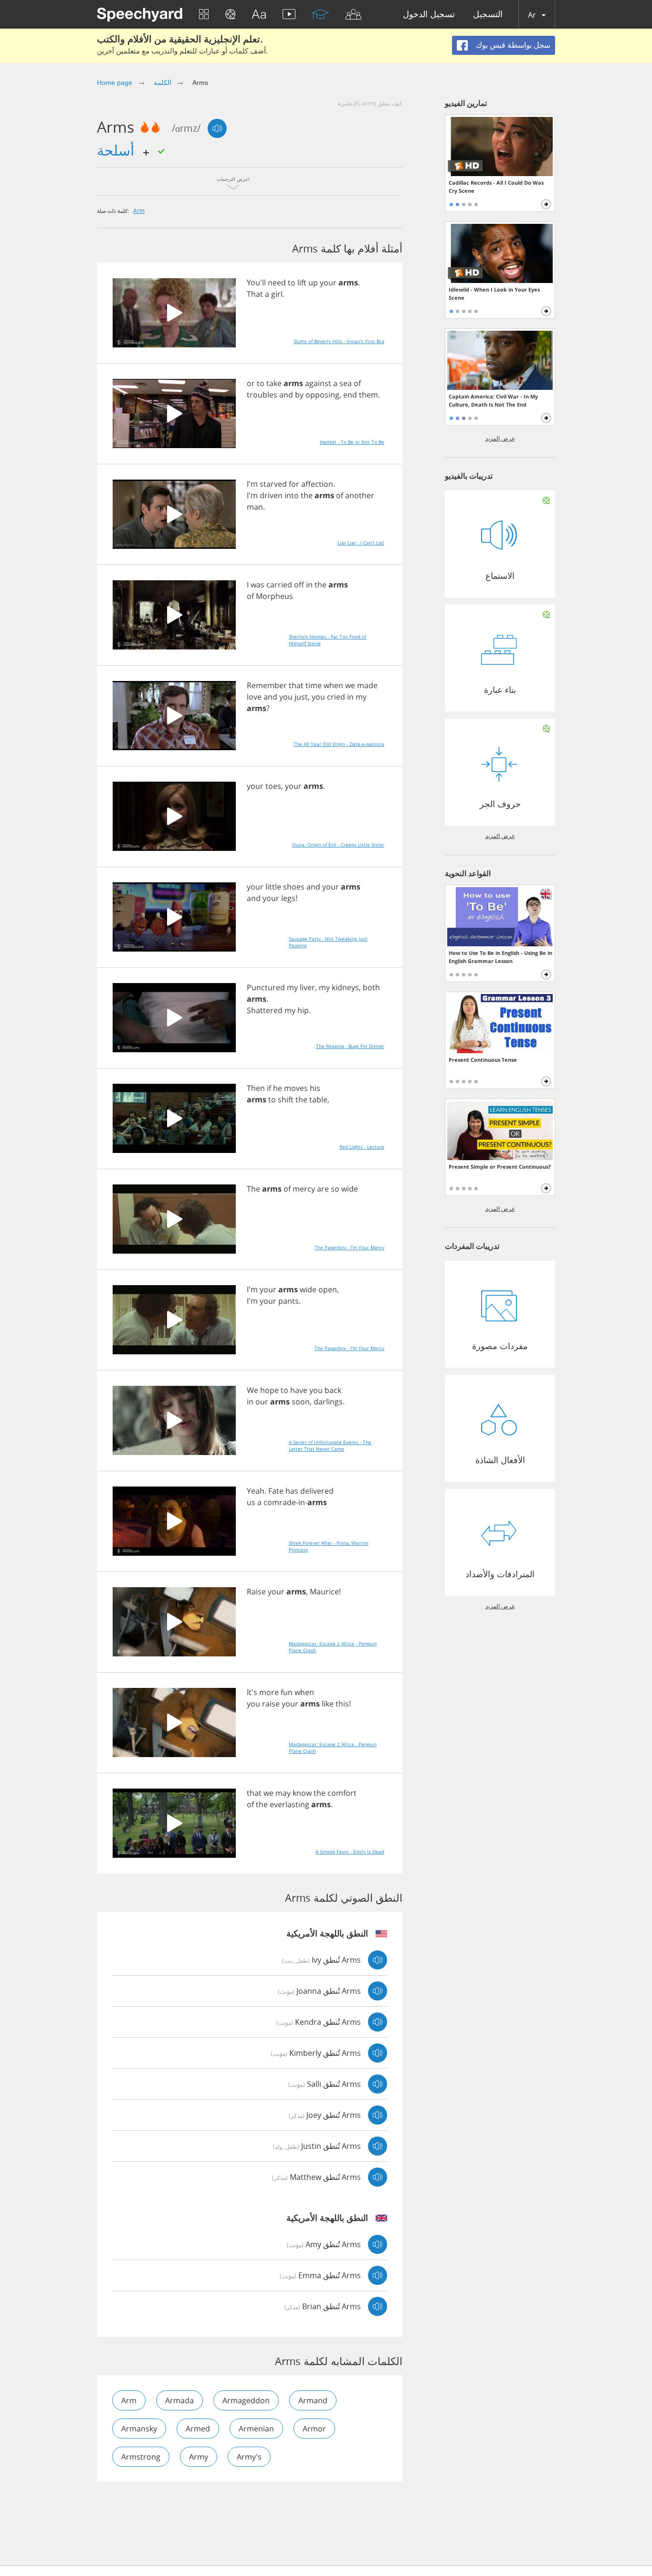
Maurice (324, 1592)
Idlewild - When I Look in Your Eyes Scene (494, 293)
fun (287, 1692)
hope (269, 1390)
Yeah (256, 1491)
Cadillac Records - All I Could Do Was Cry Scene (496, 187)
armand (313, 2400)
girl (277, 294)
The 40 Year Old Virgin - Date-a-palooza (339, 744)
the (307, 495)
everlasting (289, 1804)
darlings (328, 1402)
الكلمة (163, 83)
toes (273, 786)
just (301, 697)
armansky (139, 2429)
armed (198, 2429)
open (328, 1289)
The (253, 1189)
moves (296, 1088)
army (199, 2457)
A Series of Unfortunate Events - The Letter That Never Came (330, 1445)
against (318, 383)
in (309, 585)
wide (350, 1189)
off (299, 585)
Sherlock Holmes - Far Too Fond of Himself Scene (327, 640)
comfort (342, 1793)
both (371, 987)
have (299, 1390)
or (251, 383)
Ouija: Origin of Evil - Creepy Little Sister (338, 845)
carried (279, 585)
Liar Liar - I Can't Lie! (361, 543)
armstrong (141, 2457)
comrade (280, 1502)
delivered (317, 1491)
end (350, 395)
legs (288, 898)
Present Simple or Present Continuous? (500, 1167)
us (251, 1502)
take (274, 383)
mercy (304, 1189)
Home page (115, 83)
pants (289, 1301)
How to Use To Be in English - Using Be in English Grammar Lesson (500, 957)
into (292, 495)
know (302, 1793)
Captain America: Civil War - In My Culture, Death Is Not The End (493, 400)
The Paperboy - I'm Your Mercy (349, 1247)
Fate (276, 1491)
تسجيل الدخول (429, 15)
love (254, 697)
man (255, 507)
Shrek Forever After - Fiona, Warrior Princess (329, 1546)
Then (256, 1088)
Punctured (266, 987)
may (283, 1793)
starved (273, 484)
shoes (294, 887)
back (333, 1390)
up (313, 283)
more (269, 1692)
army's (249, 2457)
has (292, 1491)
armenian (256, 2429)
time (314, 685)
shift (286, 1100)
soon (301, 1402)
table (318, 1100)
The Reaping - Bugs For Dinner (350, 1046)
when (333, 685)
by (299, 395)
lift (302, 283)
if (269, 1088)
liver (307, 987)
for (294, 484)
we (350, 685)
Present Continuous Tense (483, 1060)
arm (139, 210)
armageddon (246, 2400)
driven (271, 495)
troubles (262, 395)
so (335, 1189)
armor (314, 2429)
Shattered (265, 1010)
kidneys (345, 987)
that (296, 685)
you (286, 697)
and (286, 395)
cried (336, 697)
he (278, 1088)
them (368, 395)
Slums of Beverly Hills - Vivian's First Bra (339, 341)
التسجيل (488, 15)
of (357, 383)
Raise (256, 1592)
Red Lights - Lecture (362, 1147)
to (292, 283)
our (262, 1402)
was (258, 585)
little (273, 887)
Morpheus (274, 596)
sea (346, 383)
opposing (322, 395)
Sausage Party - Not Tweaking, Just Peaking (328, 942)
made (367, 685)
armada (179, 2400)
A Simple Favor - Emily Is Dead (350, 1852)
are (323, 1189)
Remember (267, 685)
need (277, 283)
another (360, 495)
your (328, 283)
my (361, 697)
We (252, 1390)
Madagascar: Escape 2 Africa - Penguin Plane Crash (333, 1647)
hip (303, 1010)
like (328, 1704)
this (342, 1704)
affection (317, 484)
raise (271, 1704)
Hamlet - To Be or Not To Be (352, 442)
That (255, 294)
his (315, 1088)
